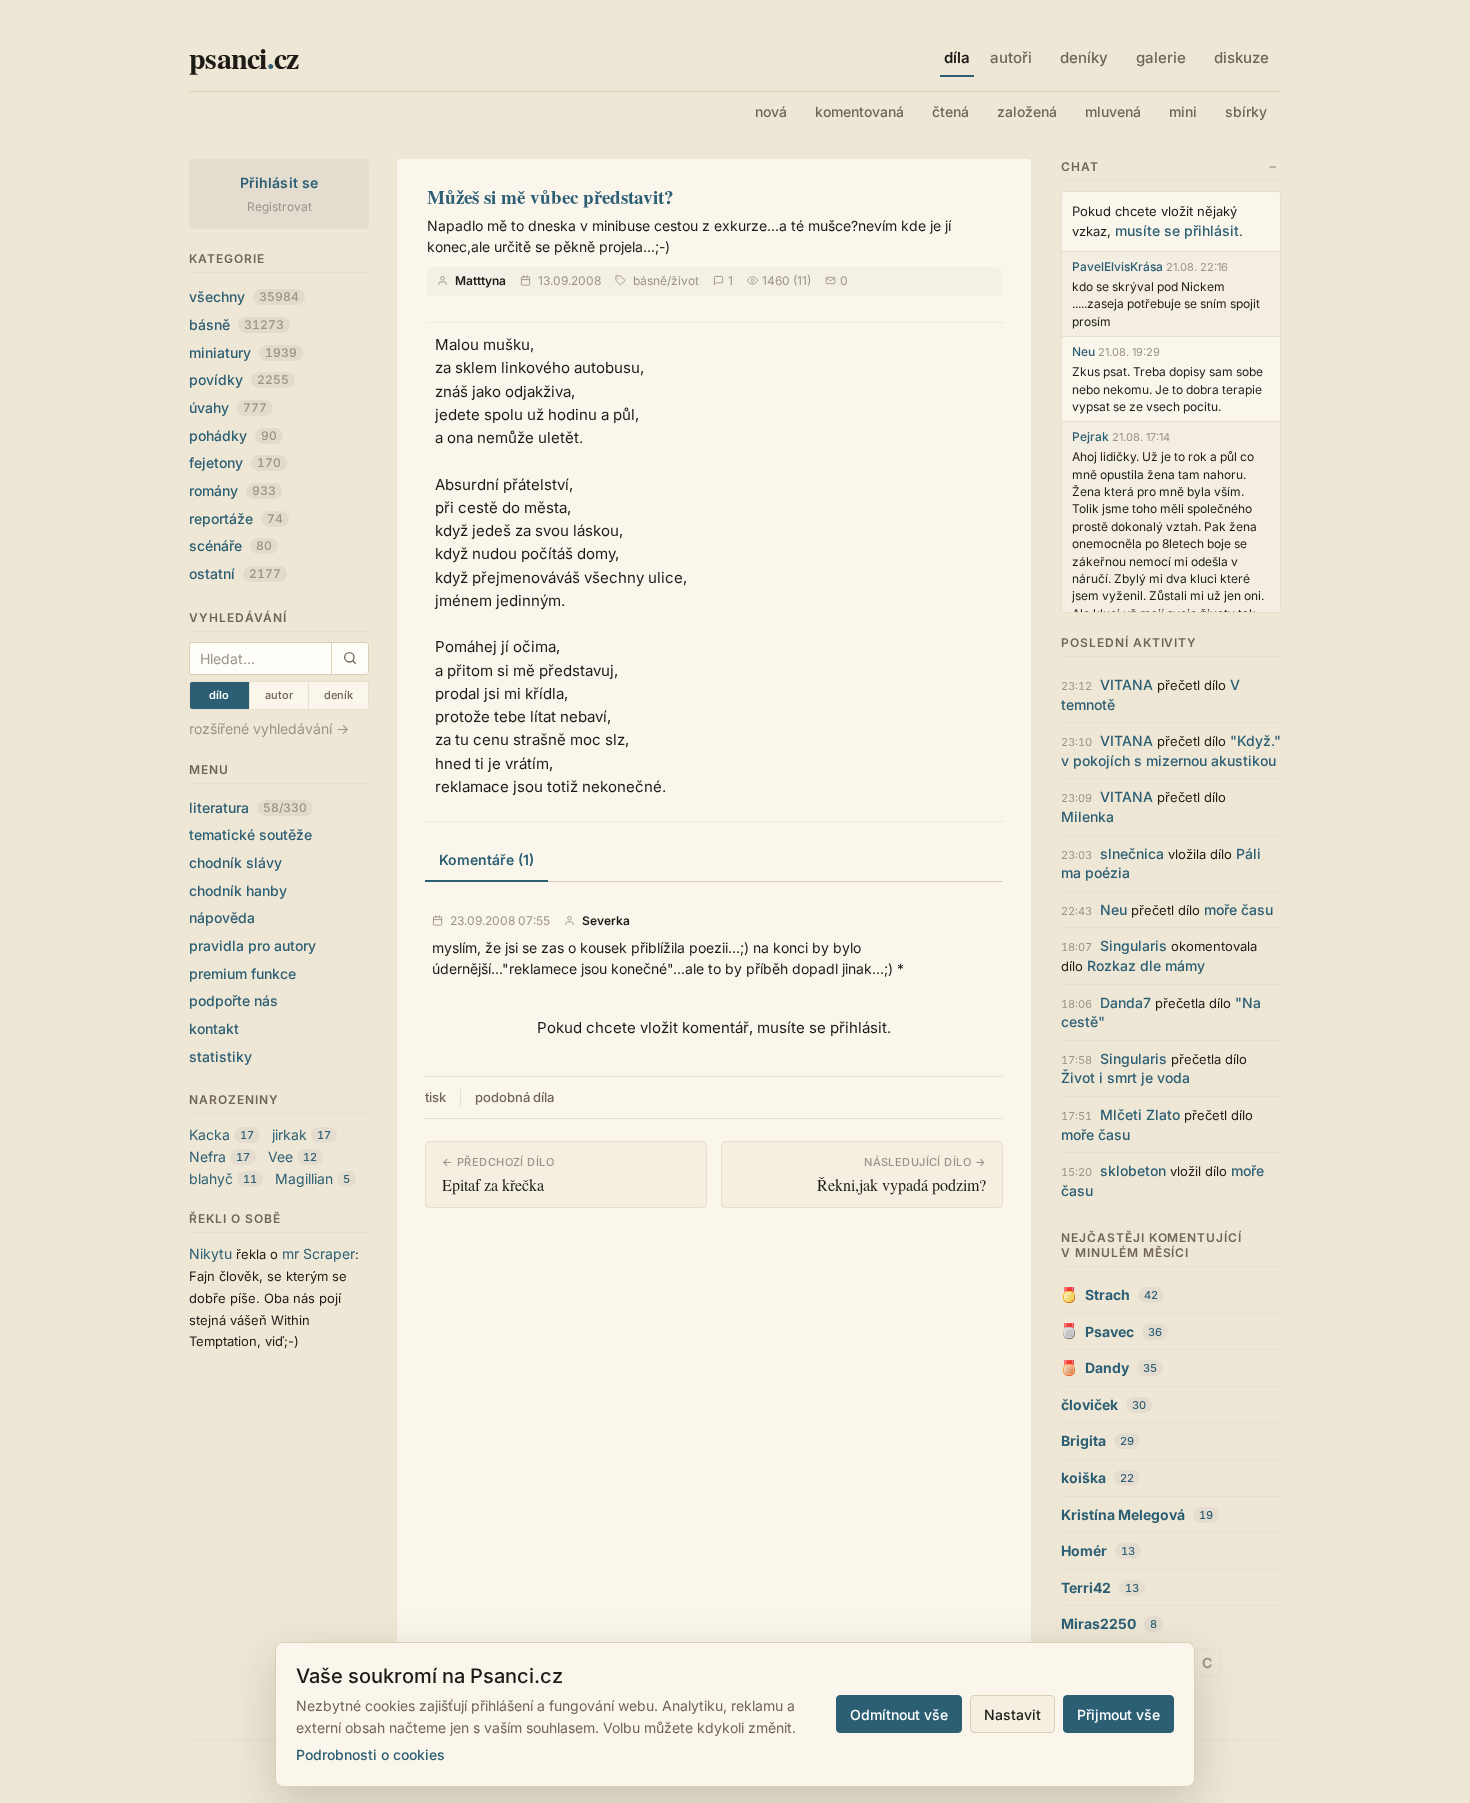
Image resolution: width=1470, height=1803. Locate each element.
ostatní (235, 573)
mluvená (1113, 111)
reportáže (236, 518)
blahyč (211, 1178)
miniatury (243, 352)
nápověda (222, 917)
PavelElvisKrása (1117, 266)
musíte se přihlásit (1177, 230)
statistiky (220, 1056)
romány (232, 490)
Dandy (1107, 1367)
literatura (248, 807)
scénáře (230, 545)
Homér (1084, 1550)
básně (236, 324)
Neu (1083, 351)
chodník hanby (238, 890)
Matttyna (480, 280)
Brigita (1083, 1440)
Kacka (209, 1134)
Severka (606, 921)
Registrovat (279, 206)
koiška (1083, 1477)
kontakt (214, 1028)
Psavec (1109, 1331)
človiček (1089, 1404)
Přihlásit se (279, 182)
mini (1183, 111)
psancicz (243, 57)
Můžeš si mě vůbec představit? (550, 196)
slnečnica (1132, 853)
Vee (280, 1156)
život (685, 280)
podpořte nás (233, 1000)
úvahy (228, 407)
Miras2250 (1098, 1623)
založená (1027, 111)
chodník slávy (235, 862)
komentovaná (859, 111)
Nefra (207, 1156)
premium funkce (242, 973)
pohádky (233, 435)
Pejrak (1090, 436)
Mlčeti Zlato (1140, 1114)
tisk (435, 1097)
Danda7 (1125, 1002)
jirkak (289, 1134)
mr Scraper (318, 1253)
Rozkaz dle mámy (1146, 965)
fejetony (235, 462)
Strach (1107, 1294)
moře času (1238, 909)
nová (771, 111)
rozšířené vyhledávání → (269, 728)
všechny (244, 296)
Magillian (304, 1178)
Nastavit (1012, 1714)
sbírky (1246, 111)
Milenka (1087, 816)
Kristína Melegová (1123, 1514)
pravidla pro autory (252, 945)
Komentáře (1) (486, 859)
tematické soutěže (250, 834)
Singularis (1133, 945)
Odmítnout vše (899, 1714)
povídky (239, 379)
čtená (950, 111)
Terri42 (1086, 1587)
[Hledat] (349, 658)
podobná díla (514, 1097)
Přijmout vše (1118, 1714)
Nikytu (210, 1253)
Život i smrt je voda (1125, 1077)
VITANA (1126, 684)
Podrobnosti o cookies (370, 1754)
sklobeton (1133, 1170)
